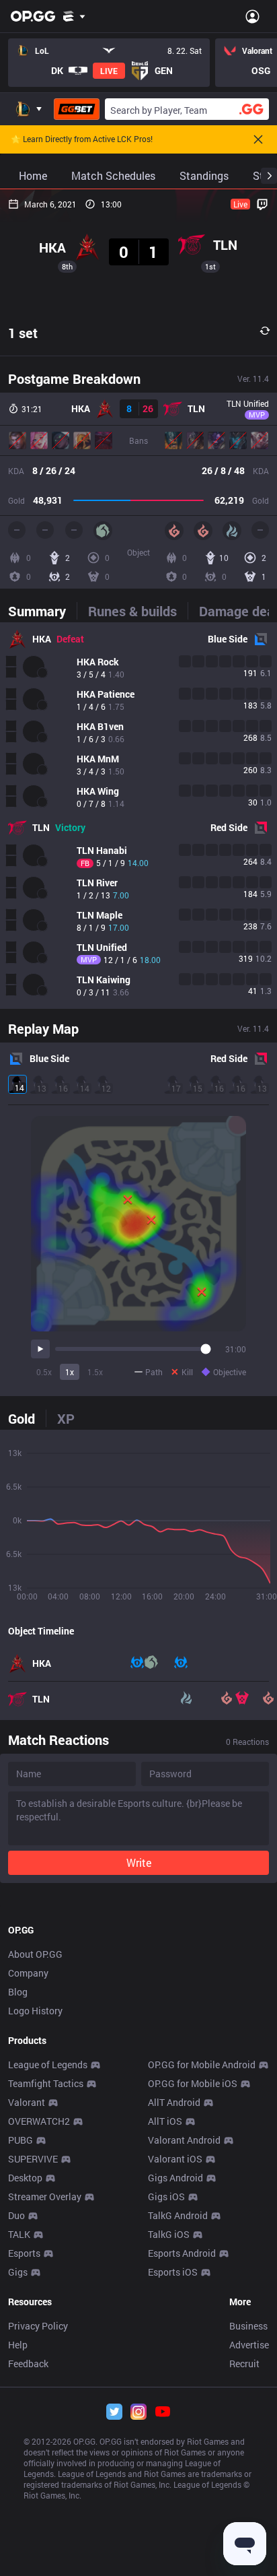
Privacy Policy (38, 2326)
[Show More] (74, 16)
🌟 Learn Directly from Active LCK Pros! (82, 139)
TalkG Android (178, 2215)
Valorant (27, 2102)
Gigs (18, 2272)
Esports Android (182, 2253)
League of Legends (48, 2065)
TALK (19, 2234)
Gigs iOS (166, 2197)
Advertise (249, 2345)
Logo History (35, 2011)
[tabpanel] (138, 816)
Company (28, 1973)
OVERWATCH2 (39, 2121)
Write (139, 1862)
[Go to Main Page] (33, 16)
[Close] (258, 139)
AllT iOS (165, 2121)
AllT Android (174, 2102)
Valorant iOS (175, 2159)
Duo (16, 2215)
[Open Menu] (252, 16)
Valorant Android (184, 2140)
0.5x (44, 1372)
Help (18, 2345)
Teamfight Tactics (46, 2083)
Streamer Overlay (45, 2197)
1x (70, 1372)
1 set (23, 333)
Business (248, 2326)
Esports (24, 2253)
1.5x (95, 1372)
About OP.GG (35, 1954)
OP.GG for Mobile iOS (193, 2083)
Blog (18, 1992)
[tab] (42, 611)
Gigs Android (175, 2178)
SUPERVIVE (33, 2159)
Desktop (25, 2178)
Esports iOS (173, 2272)
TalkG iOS (169, 2234)
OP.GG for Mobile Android (202, 2065)
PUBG (21, 2140)
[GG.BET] (77, 109)
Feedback (28, 2364)
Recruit (244, 2364)
